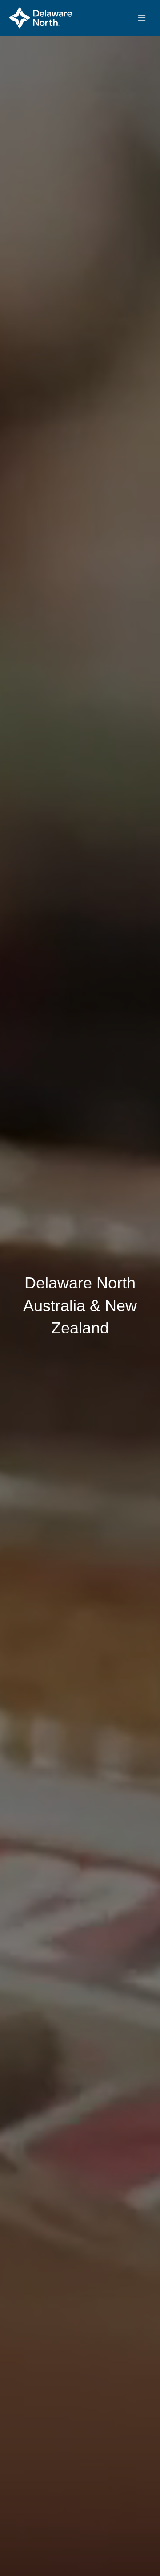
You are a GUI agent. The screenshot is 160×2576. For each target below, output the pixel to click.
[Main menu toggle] (142, 18)
